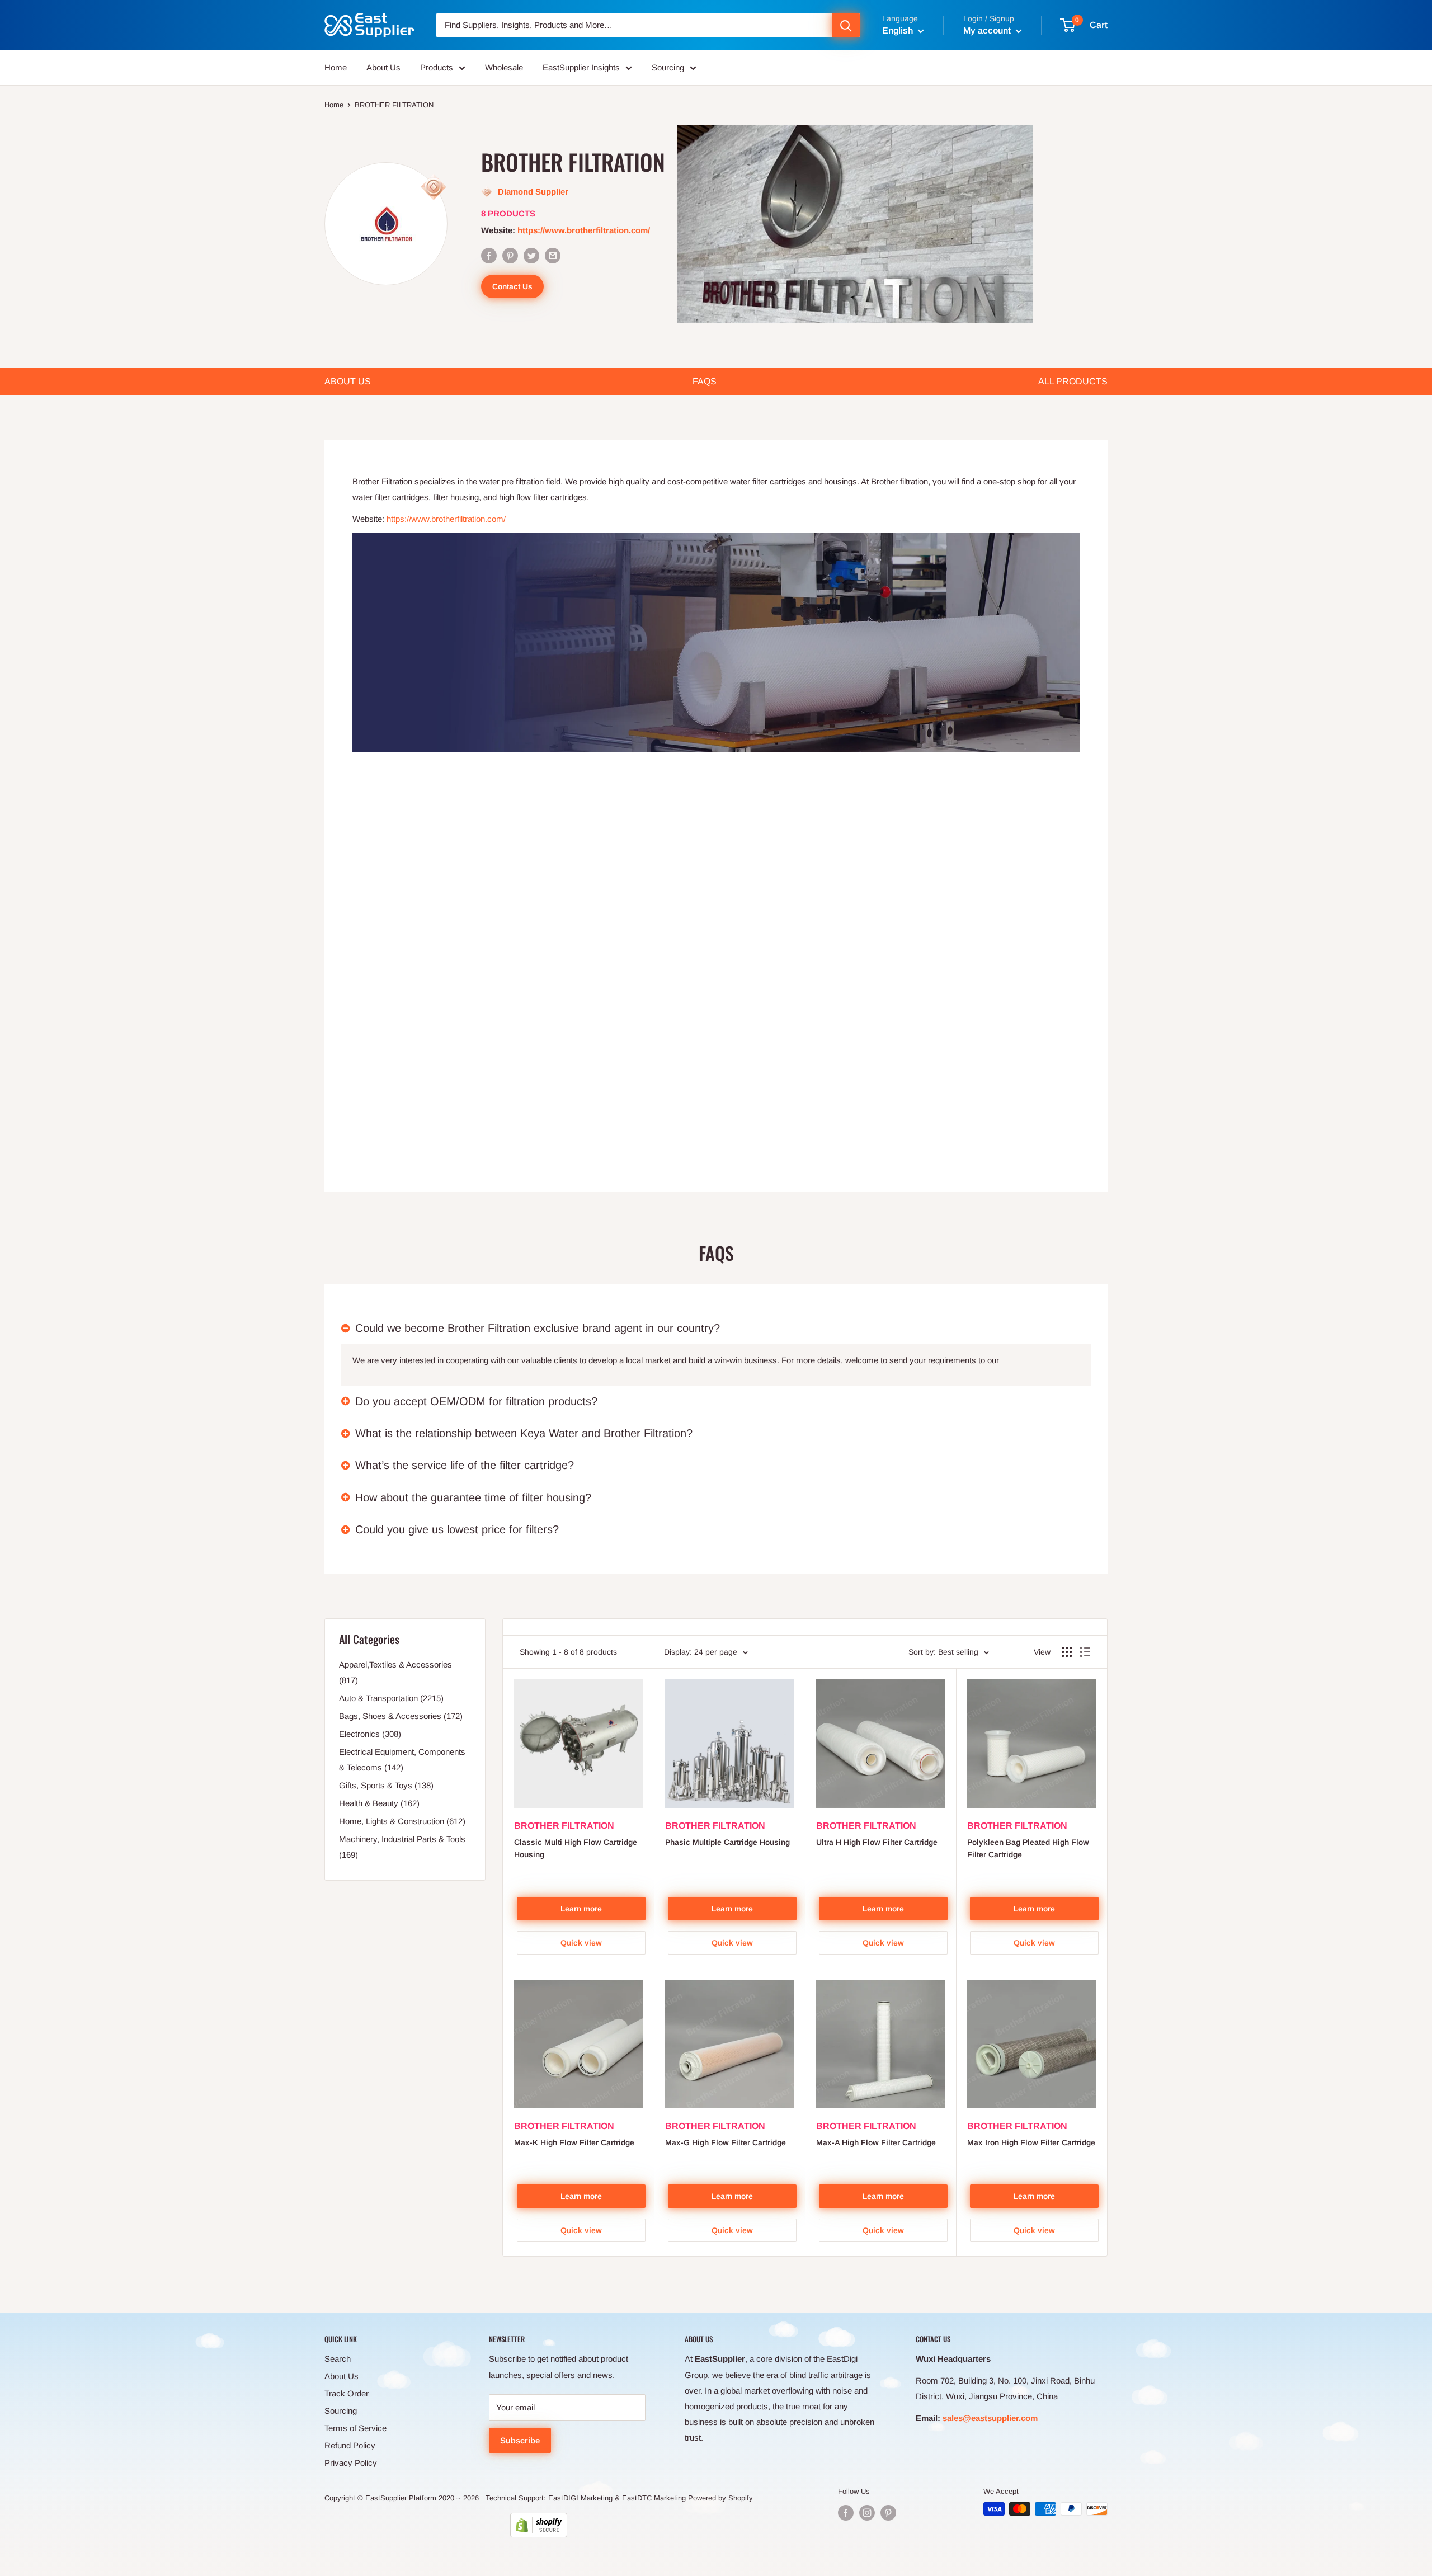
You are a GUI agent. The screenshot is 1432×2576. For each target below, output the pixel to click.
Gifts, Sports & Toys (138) (386, 1785)
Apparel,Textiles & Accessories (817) (395, 1672)
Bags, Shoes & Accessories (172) (401, 1716)
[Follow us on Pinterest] (888, 2513)
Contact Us (512, 286)
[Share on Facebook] (489, 255)
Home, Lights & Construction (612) (402, 1821)
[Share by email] (553, 255)
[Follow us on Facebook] (846, 2513)
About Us (383, 67)
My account (988, 30)
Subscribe (520, 2440)
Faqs (705, 381)
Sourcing (668, 67)
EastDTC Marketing (654, 2498)
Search (338, 2359)
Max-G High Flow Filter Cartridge (726, 2142)
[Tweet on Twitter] (531, 255)
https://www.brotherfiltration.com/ (584, 230)
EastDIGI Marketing (580, 2498)
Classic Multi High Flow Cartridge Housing (576, 1848)
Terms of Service (355, 2428)
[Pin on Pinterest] (510, 255)
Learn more (581, 1909)
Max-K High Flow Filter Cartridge (574, 2142)
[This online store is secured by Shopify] (539, 2525)
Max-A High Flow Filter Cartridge (876, 2142)
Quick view (581, 1943)
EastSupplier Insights (581, 67)
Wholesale (504, 67)
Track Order (347, 2393)
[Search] (846, 25)
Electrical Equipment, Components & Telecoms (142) (402, 1760)
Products (437, 67)
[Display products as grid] (1067, 1652)
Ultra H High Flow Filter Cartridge (877, 1842)
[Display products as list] (1085, 1652)
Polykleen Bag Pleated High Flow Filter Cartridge (1028, 1848)
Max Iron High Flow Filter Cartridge (1031, 2142)
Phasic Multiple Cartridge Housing (727, 1842)
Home (336, 67)
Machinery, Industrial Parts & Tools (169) (402, 1847)
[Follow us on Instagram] (867, 2513)
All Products (1073, 381)
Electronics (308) (370, 1734)
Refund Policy (350, 2445)
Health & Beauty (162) (379, 1803)
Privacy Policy (351, 2463)
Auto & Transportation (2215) (391, 1698)
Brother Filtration (564, 1826)
